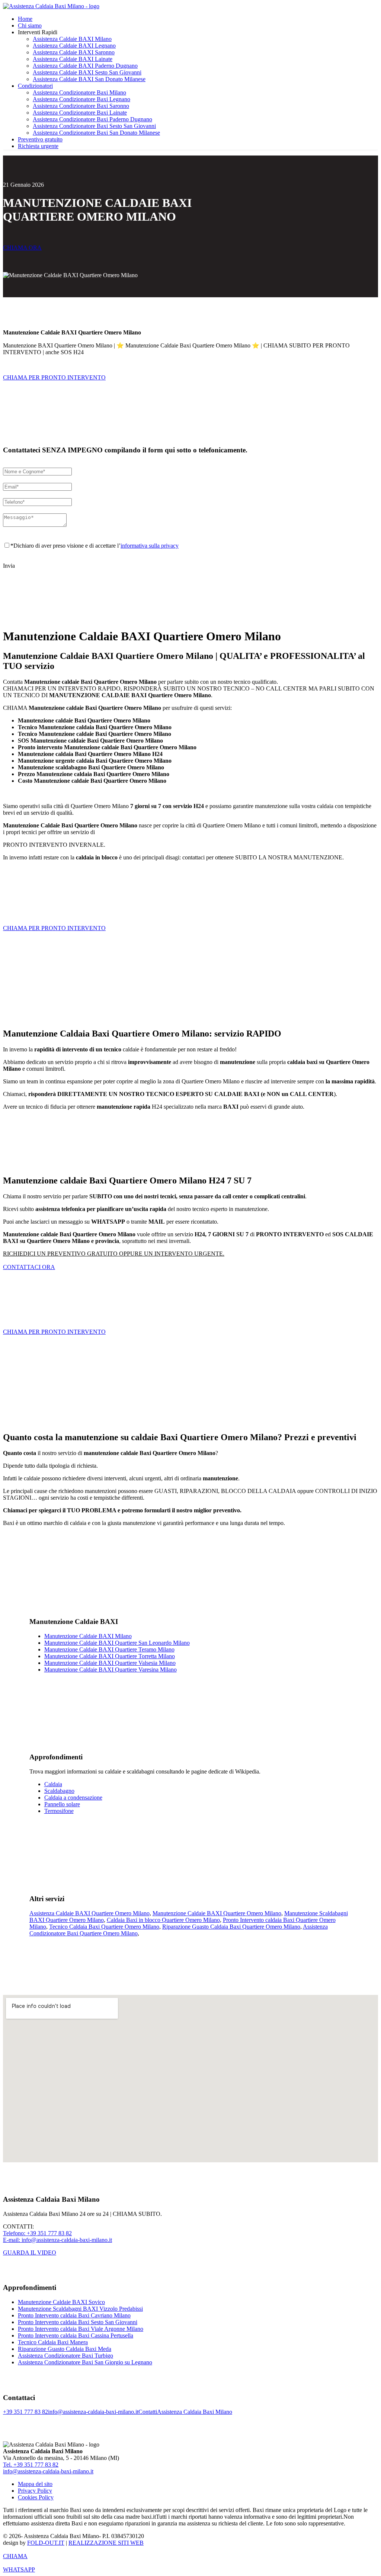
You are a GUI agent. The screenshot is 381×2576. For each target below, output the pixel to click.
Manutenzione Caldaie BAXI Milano (88, 1636)
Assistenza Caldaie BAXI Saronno (74, 52)
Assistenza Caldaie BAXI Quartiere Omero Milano (89, 1913)
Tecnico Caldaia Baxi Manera (53, 2342)
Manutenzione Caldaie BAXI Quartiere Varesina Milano (111, 1670)
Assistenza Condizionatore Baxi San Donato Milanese (96, 133)
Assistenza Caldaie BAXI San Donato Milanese (89, 79)
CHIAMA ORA (22, 248)
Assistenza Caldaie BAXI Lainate (73, 59)
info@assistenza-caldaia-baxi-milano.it (93, 2412)
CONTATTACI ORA (29, 1267)
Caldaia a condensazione (73, 1798)
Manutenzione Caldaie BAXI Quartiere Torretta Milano (110, 1656)
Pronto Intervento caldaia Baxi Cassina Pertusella (76, 2335)
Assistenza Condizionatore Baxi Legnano (81, 99)
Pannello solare (62, 1804)
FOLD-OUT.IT (46, 2543)
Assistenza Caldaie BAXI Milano (72, 39)
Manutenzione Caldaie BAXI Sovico (61, 2302)
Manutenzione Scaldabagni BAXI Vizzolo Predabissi (80, 2309)
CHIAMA (15, 2556)
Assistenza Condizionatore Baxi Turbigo (65, 2356)
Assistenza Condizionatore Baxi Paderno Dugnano (92, 119)
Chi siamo (30, 25)
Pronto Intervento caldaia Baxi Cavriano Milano (74, 2315)
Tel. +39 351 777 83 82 (31, 2465)
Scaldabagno (59, 1791)
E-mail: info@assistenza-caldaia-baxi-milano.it (57, 2240)
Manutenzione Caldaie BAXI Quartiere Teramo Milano (109, 1649)
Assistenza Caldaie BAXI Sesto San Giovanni (87, 72)
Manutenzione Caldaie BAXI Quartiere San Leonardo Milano (117, 1643)
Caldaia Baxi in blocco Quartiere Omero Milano (163, 1920)
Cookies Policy (36, 2497)
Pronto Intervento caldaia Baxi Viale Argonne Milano (81, 2329)
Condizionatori (35, 86)
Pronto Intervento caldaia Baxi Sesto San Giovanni (78, 2322)
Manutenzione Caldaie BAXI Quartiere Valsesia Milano (110, 1663)
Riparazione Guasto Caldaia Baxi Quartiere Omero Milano (231, 1927)
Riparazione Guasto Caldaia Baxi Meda (65, 2349)
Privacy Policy (35, 2491)
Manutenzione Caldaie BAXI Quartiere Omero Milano (217, 1913)
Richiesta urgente (38, 146)
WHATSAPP (19, 2569)
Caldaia (53, 1784)
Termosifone (59, 1811)
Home (25, 19)
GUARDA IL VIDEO (30, 2253)
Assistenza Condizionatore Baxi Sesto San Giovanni (94, 126)
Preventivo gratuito (40, 139)
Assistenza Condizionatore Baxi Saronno (81, 106)
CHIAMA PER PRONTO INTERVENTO (54, 377)
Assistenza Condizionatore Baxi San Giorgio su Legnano (85, 2362)
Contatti (148, 2412)
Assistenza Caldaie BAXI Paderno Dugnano (85, 66)
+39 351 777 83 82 (25, 2412)
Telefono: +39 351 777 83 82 (37, 2233)
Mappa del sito (35, 2484)
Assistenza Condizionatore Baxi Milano (79, 92)
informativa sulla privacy (150, 546)
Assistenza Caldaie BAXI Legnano (74, 46)
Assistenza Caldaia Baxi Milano (195, 2412)
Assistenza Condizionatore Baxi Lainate (80, 113)
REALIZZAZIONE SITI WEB (106, 2543)
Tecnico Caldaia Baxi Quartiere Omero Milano (104, 1927)
